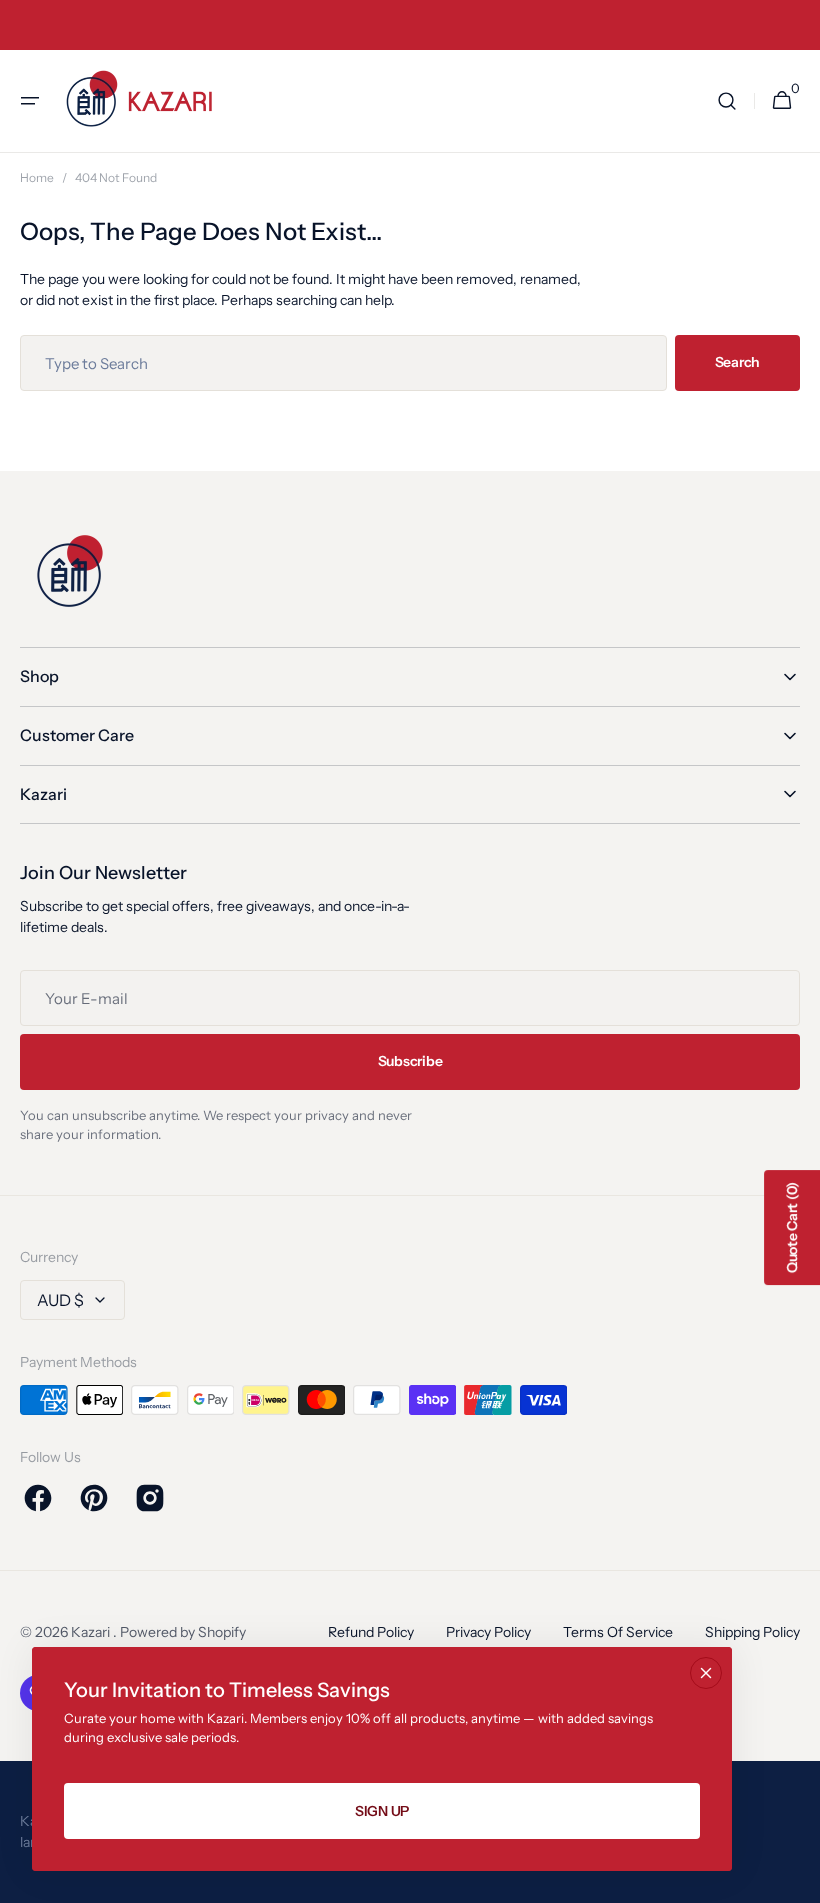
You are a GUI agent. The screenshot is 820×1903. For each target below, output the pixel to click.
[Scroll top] (796, 1879)
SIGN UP (382, 1811)
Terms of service (618, 1632)
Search (737, 362)
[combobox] (343, 363)
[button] (30, 101)
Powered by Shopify (183, 1632)
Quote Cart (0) (792, 1227)
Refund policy (371, 1632)
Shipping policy (752, 1632)
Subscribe (410, 1061)
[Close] (706, 1673)
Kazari (92, 1632)
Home (37, 177)
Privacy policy (488, 1632)
